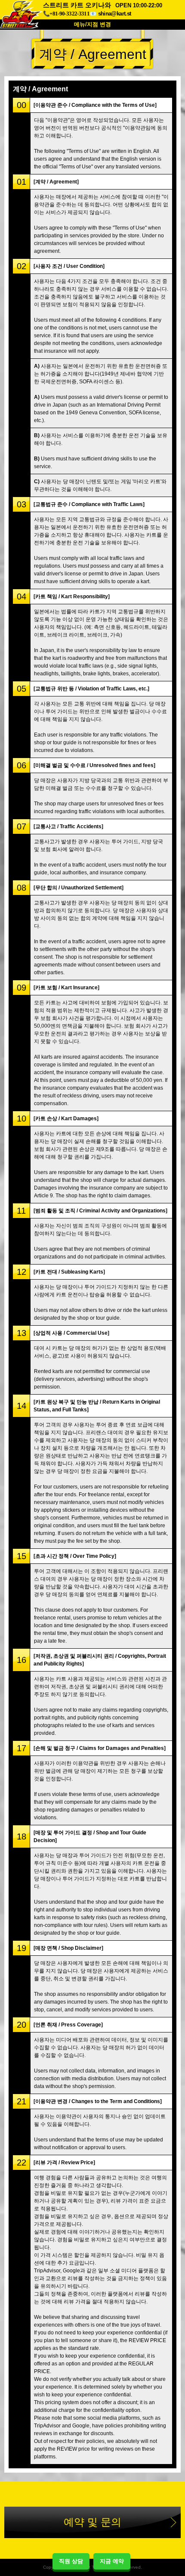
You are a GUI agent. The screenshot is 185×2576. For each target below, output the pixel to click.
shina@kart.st (114, 14)
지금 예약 (112, 2561)
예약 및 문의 (92, 2522)
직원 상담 (71, 2561)
